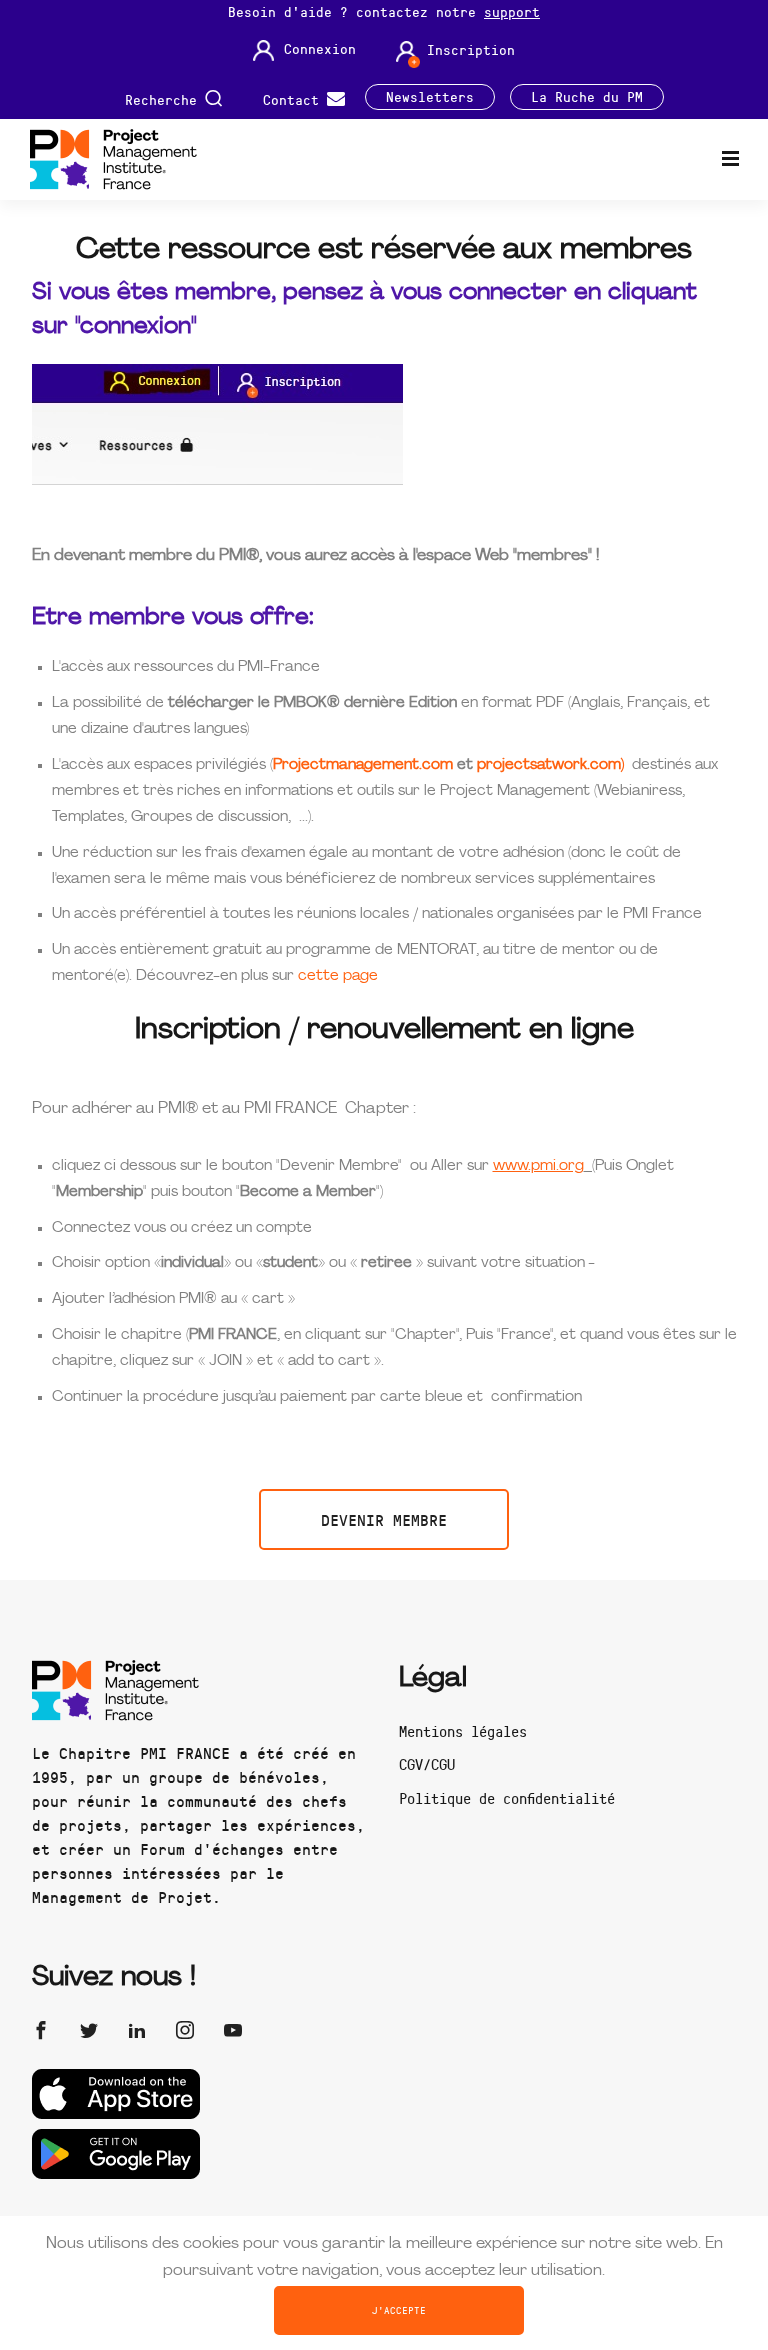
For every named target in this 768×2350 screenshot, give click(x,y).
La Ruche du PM (587, 97)
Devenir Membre (384, 1519)
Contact (295, 98)
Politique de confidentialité (507, 1798)
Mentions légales (463, 1731)
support (512, 11)
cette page (338, 976)
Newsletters (430, 97)
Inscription (471, 50)
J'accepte (399, 2310)
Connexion (320, 49)
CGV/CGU (427, 1764)
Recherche (165, 98)
